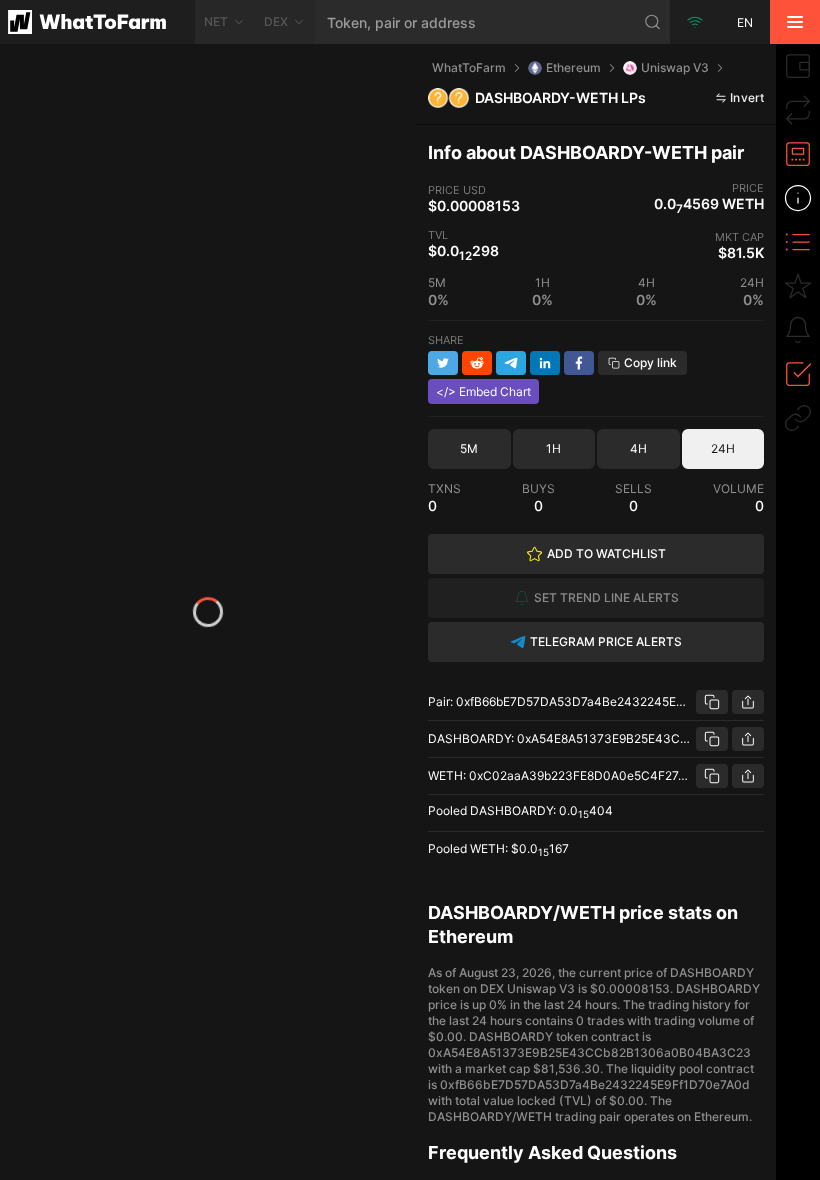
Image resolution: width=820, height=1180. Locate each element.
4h (638, 448)
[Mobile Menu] (795, 22)
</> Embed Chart (483, 391)
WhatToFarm (469, 67)
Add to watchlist (606, 553)
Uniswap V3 (675, 67)
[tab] (798, 66)
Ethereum (573, 67)
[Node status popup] (695, 22)
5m (469, 448)
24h (723, 448)
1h (553, 448)
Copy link (650, 362)
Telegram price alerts (606, 641)
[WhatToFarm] (97, 22)
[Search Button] (653, 22)
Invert (747, 97)
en (745, 22)
